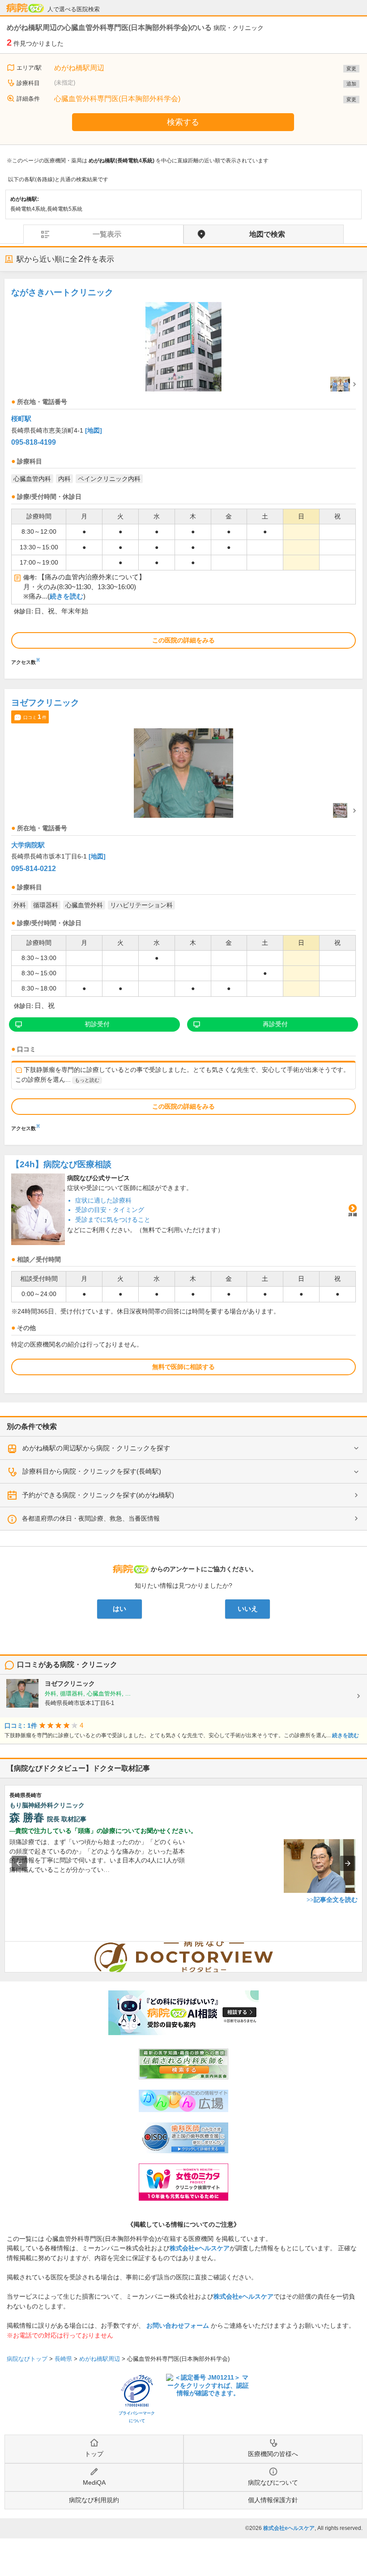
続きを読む (66, 596)
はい (119, 1609)
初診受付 (97, 1024)
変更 (351, 68)
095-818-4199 (34, 442)
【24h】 (61, 1164)
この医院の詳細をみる (183, 640)
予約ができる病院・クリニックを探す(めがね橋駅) (98, 1495)
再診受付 (275, 1024)
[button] (19, 1863)
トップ (94, 2454)
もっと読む (87, 1080)
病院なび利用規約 (94, 2500)
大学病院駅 (28, 845)
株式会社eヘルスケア (200, 2248)
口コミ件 (35, 717)
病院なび (25, 8)
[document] (183, 474)
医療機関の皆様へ (273, 2454)
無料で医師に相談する (183, 1367)
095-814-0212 (34, 869)
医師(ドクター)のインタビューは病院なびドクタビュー (362, 1946)
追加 (351, 84)
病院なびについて (273, 2482)
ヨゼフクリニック (45, 703)
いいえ (248, 1609)
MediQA (94, 2482)
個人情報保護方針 (273, 2500)
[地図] (94, 430)
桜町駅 (21, 419)
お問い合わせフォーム (178, 2325)
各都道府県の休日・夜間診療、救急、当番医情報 (91, 1518)
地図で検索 (267, 234)
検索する (183, 122)
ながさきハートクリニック (62, 292)
